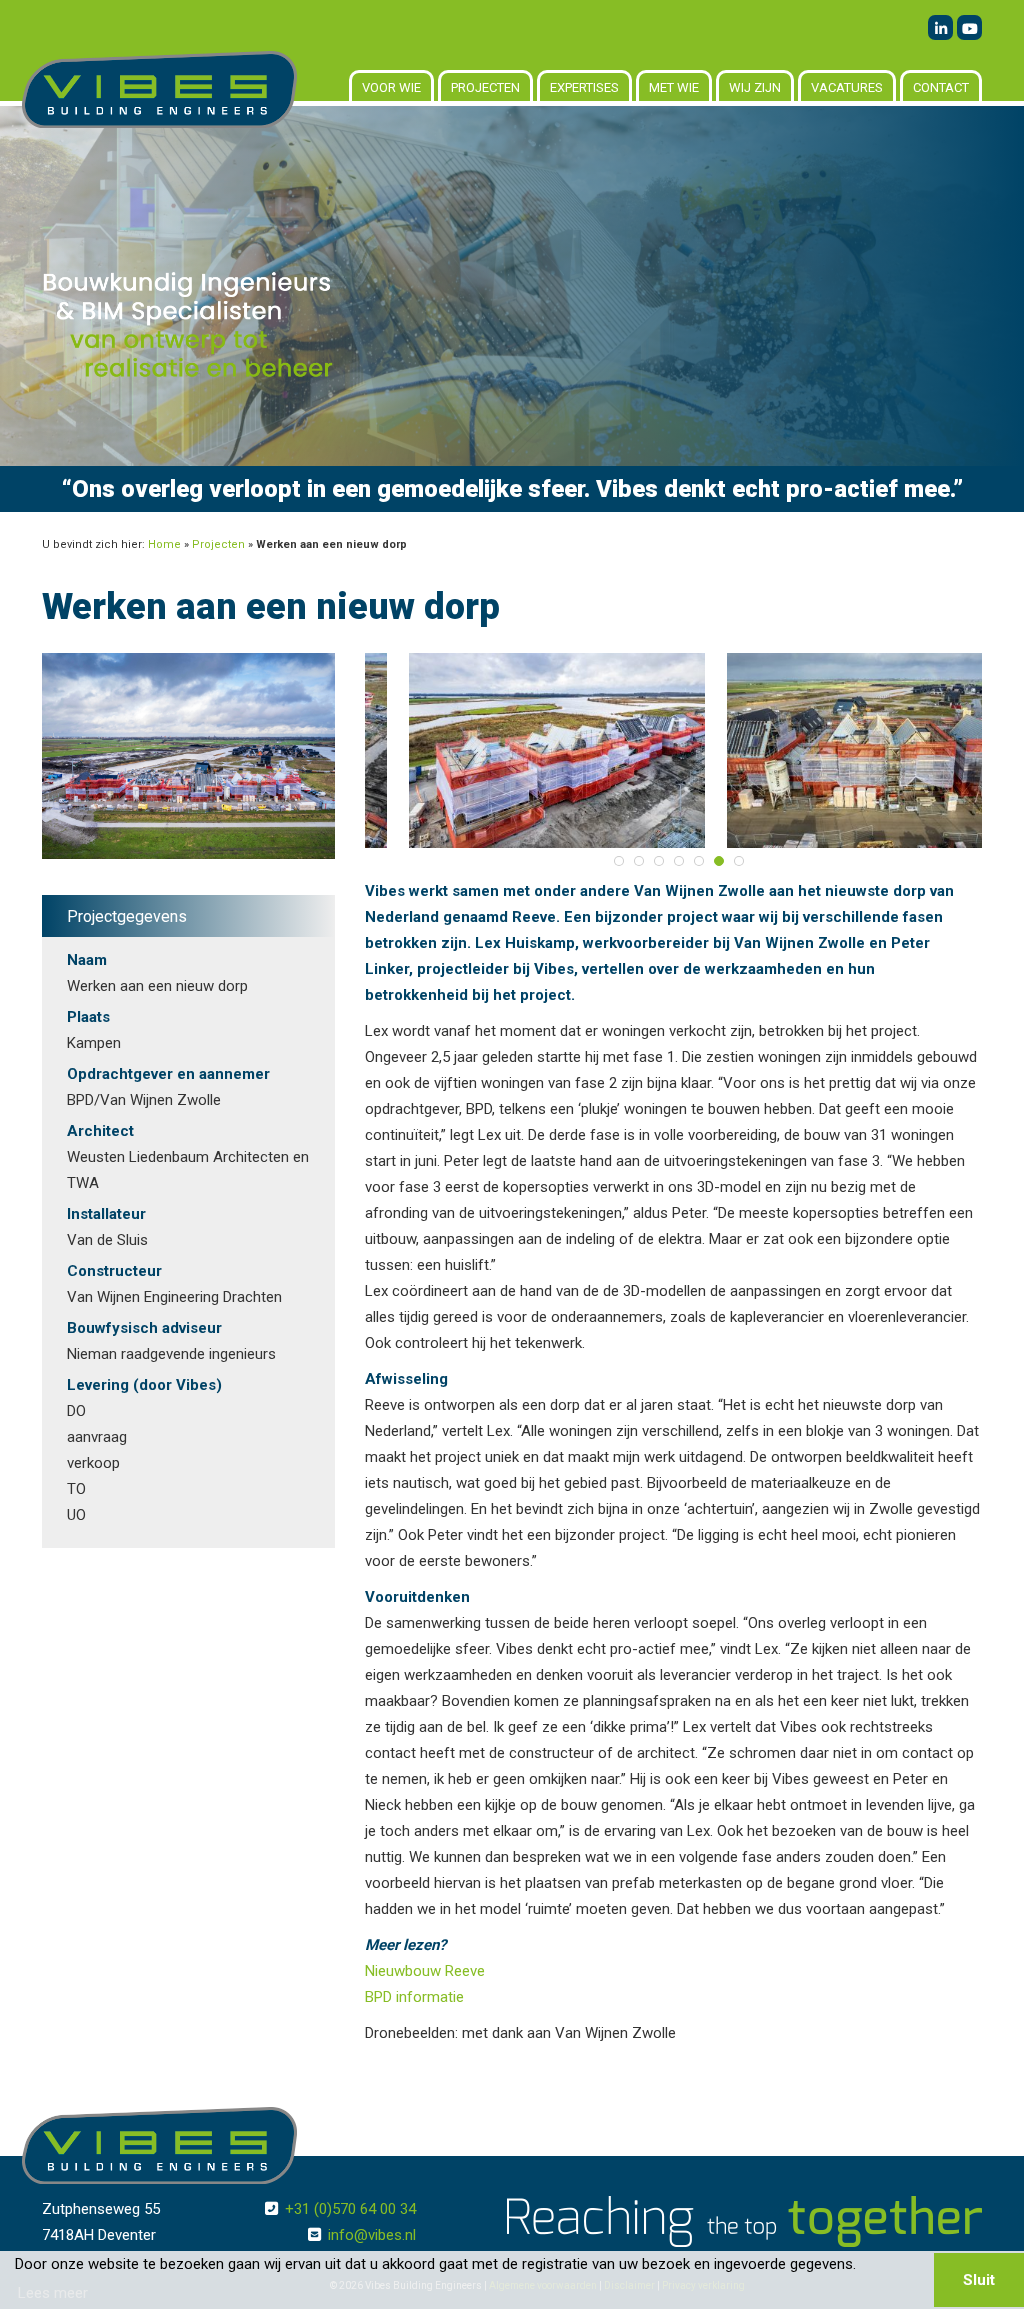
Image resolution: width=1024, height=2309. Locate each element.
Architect (100, 1131)
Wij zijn (755, 87)
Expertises (584, 87)
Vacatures (847, 87)
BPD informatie (414, 1997)
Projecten (485, 87)
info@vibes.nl (372, 2235)
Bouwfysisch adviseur (144, 1328)
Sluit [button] (979, 2280)
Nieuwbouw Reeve (425, 1971)
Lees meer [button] (53, 2293)
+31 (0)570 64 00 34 (350, 2209)
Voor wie (391, 87)
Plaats (88, 1017)
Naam (87, 960)
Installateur (106, 1214)
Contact (941, 87)
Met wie (674, 87)
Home (164, 544)
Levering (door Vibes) (144, 1385)
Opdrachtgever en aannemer (168, 1074)
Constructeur (114, 1271)
